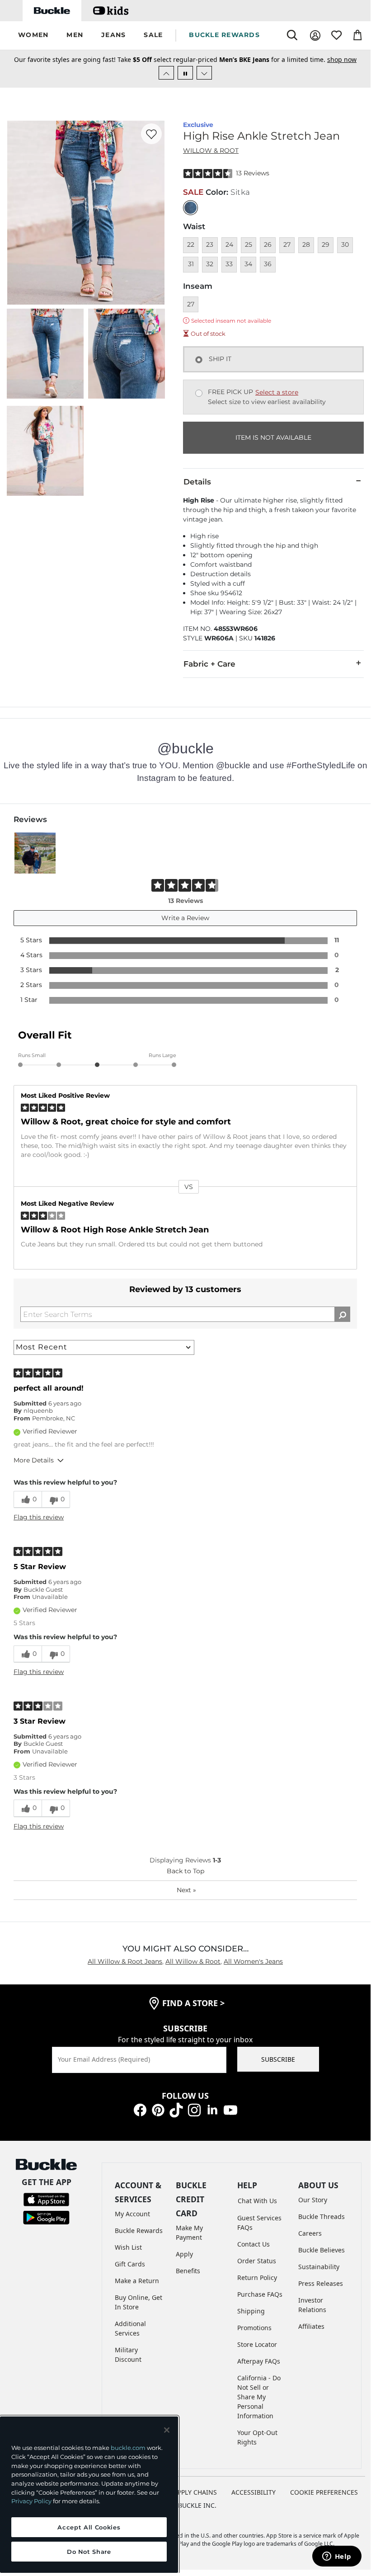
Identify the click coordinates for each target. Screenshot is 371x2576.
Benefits (188, 2271)
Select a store (277, 392)
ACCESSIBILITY (254, 2492)
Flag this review (39, 1517)
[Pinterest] (158, 2109)
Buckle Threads (322, 2216)
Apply (184, 2254)
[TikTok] (176, 2109)
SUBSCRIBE (278, 2059)
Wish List (128, 2247)
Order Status (257, 2261)
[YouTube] (230, 2109)
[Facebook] (140, 2109)
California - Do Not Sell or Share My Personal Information (259, 2397)
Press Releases (321, 2283)
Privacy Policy (31, 2501)
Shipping (251, 2311)
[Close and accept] (167, 2430)
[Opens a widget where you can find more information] (337, 2557)
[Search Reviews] (342, 1314)
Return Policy (257, 2278)
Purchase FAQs (260, 2294)
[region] (89, 2495)
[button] (33, 35)
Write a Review (185, 918)
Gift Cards (130, 2264)
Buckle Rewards (139, 2230)
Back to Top (185, 1871)
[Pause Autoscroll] (185, 73)
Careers (310, 2233)
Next (186, 1890)
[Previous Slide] (166, 73)
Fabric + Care (209, 664)
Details (197, 482)
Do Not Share (89, 2552)
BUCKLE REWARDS (224, 35)
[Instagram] (194, 2109)
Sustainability (319, 2267)
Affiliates (311, 2326)
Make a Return (137, 2281)
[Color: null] (190, 208)
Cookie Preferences (324, 2492)
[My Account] (315, 35)
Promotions (254, 2328)
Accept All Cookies (89, 2527)
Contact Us (254, 2244)
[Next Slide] (204, 73)
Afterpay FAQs (259, 2361)
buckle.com (128, 2448)
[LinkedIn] (212, 2109)
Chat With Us (257, 2201)
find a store (193, 2003)
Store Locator (257, 2344)
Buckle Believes (322, 2250)
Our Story (313, 2200)
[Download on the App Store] (46, 2199)
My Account (132, 2214)
